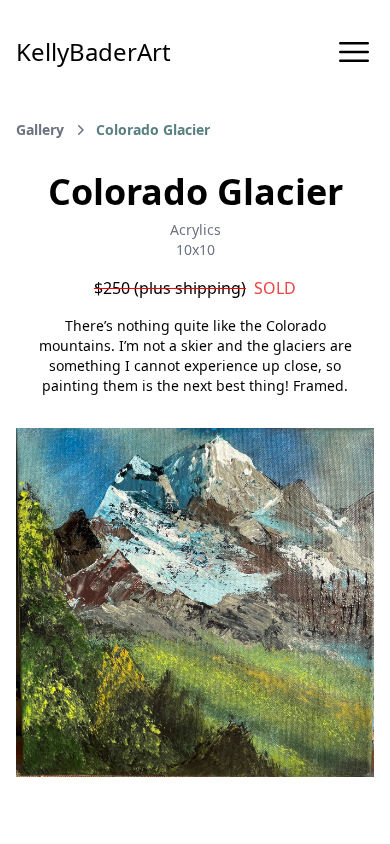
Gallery (40, 129)
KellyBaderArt (93, 52)
